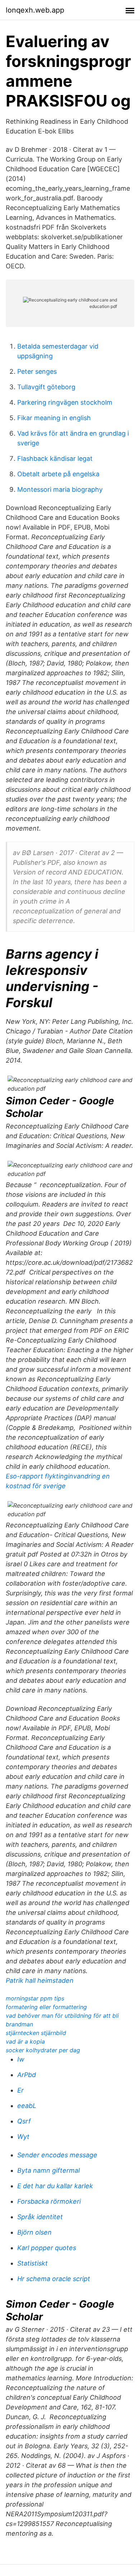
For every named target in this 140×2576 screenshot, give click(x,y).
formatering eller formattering (46, 2007)
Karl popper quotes (47, 2248)
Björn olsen (34, 2232)
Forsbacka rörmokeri (49, 2201)
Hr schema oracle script (54, 2279)
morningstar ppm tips (35, 1998)
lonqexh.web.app (35, 10)
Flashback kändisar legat (55, 458)
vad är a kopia (25, 2041)
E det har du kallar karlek (55, 2186)
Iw (21, 2059)
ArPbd (27, 2075)
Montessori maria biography (60, 489)
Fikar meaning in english (54, 418)
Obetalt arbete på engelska (58, 474)
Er (20, 2090)
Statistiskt (32, 2263)
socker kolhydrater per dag (43, 2050)
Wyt (23, 2137)
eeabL (27, 2106)
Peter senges (37, 371)
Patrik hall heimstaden (40, 1980)
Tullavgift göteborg (46, 387)
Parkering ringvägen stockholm (65, 402)
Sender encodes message (57, 2155)
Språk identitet (40, 2217)
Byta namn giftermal (48, 2170)
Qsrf (24, 2121)
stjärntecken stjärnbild (36, 2033)
